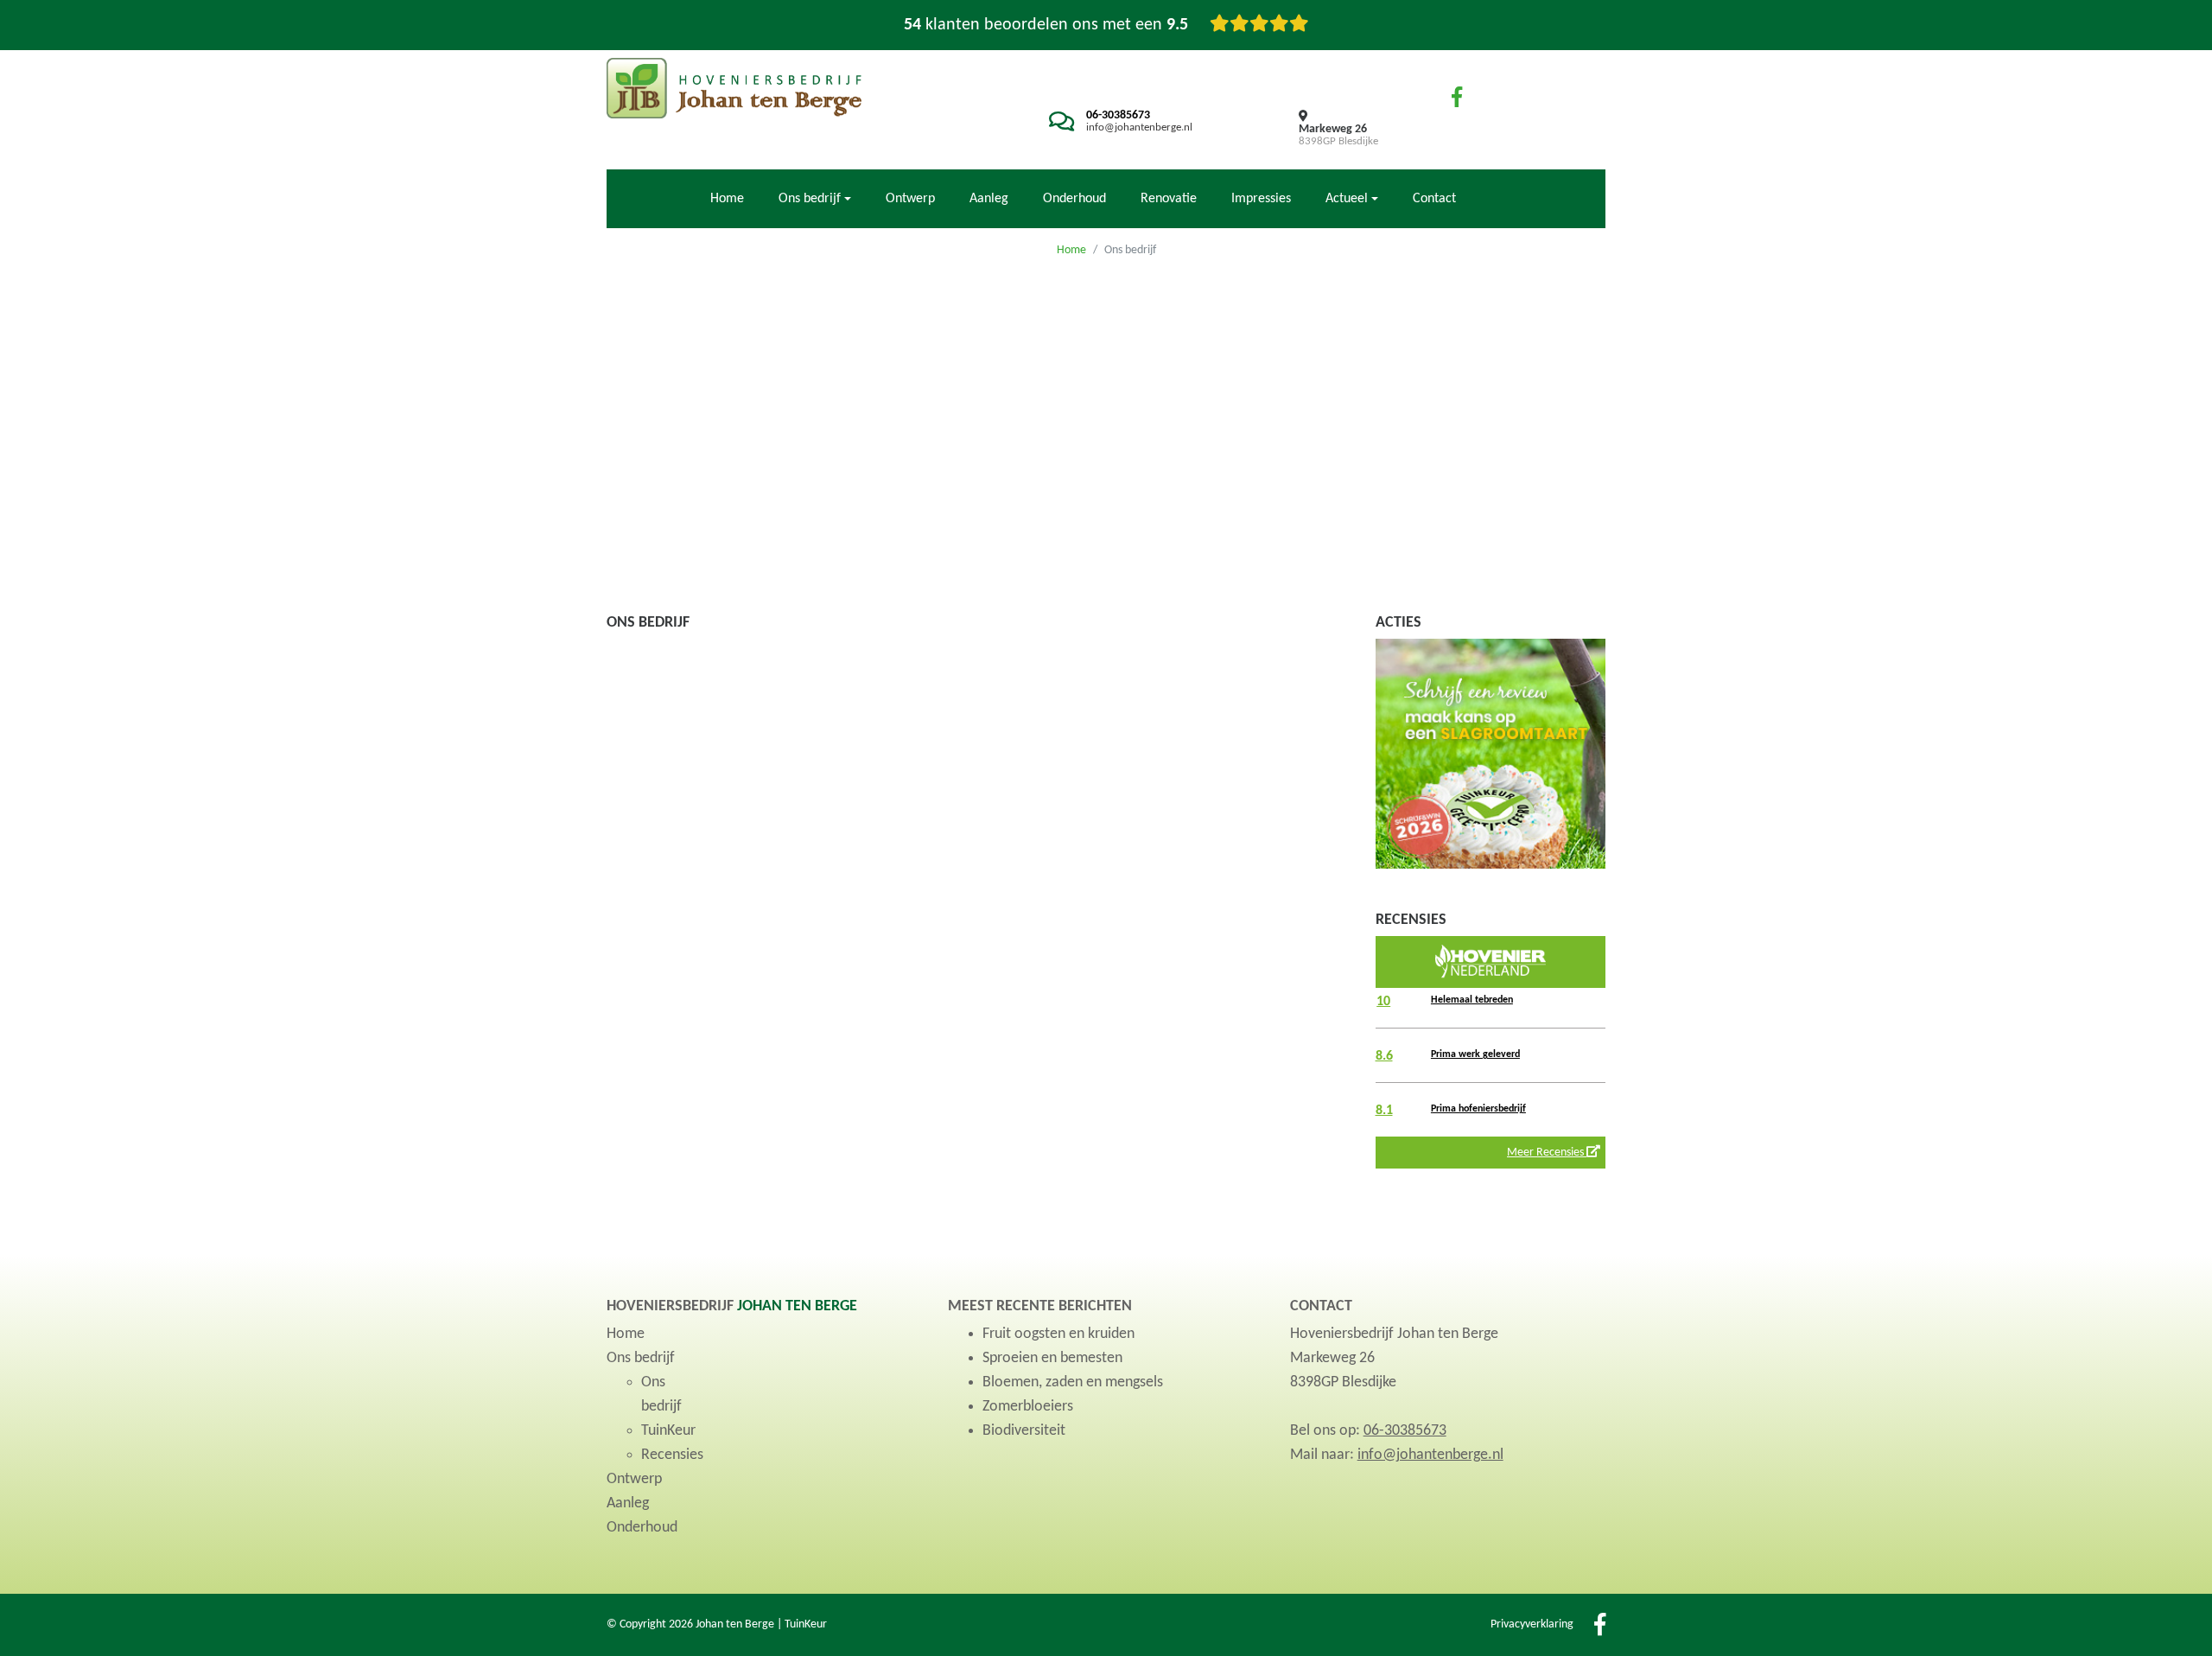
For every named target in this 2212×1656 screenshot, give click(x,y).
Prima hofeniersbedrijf (1478, 1109)
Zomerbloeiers (1028, 1407)
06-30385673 (1118, 115)
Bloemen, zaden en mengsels (1073, 1382)
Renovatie (1169, 199)
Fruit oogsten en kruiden (1058, 1334)
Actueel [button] (1347, 199)
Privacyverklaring (1532, 1624)
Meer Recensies (1547, 1153)
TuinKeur (668, 1431)
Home (727, 199)
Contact (1434, 199)
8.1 (1384, 1111)
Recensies (672, 1455)
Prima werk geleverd (1475, 1054)
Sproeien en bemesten (1052, 1358)
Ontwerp (910, 199)
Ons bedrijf (641, 1358)
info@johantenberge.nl (1139, 127)
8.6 (1384, 1056)
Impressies (1261, 199)
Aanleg (989, 199)
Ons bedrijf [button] (810, 199)
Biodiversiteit (1024, 1431)
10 (1383, 1002)
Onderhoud (1074, 199)
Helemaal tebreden (1472, 1000)
